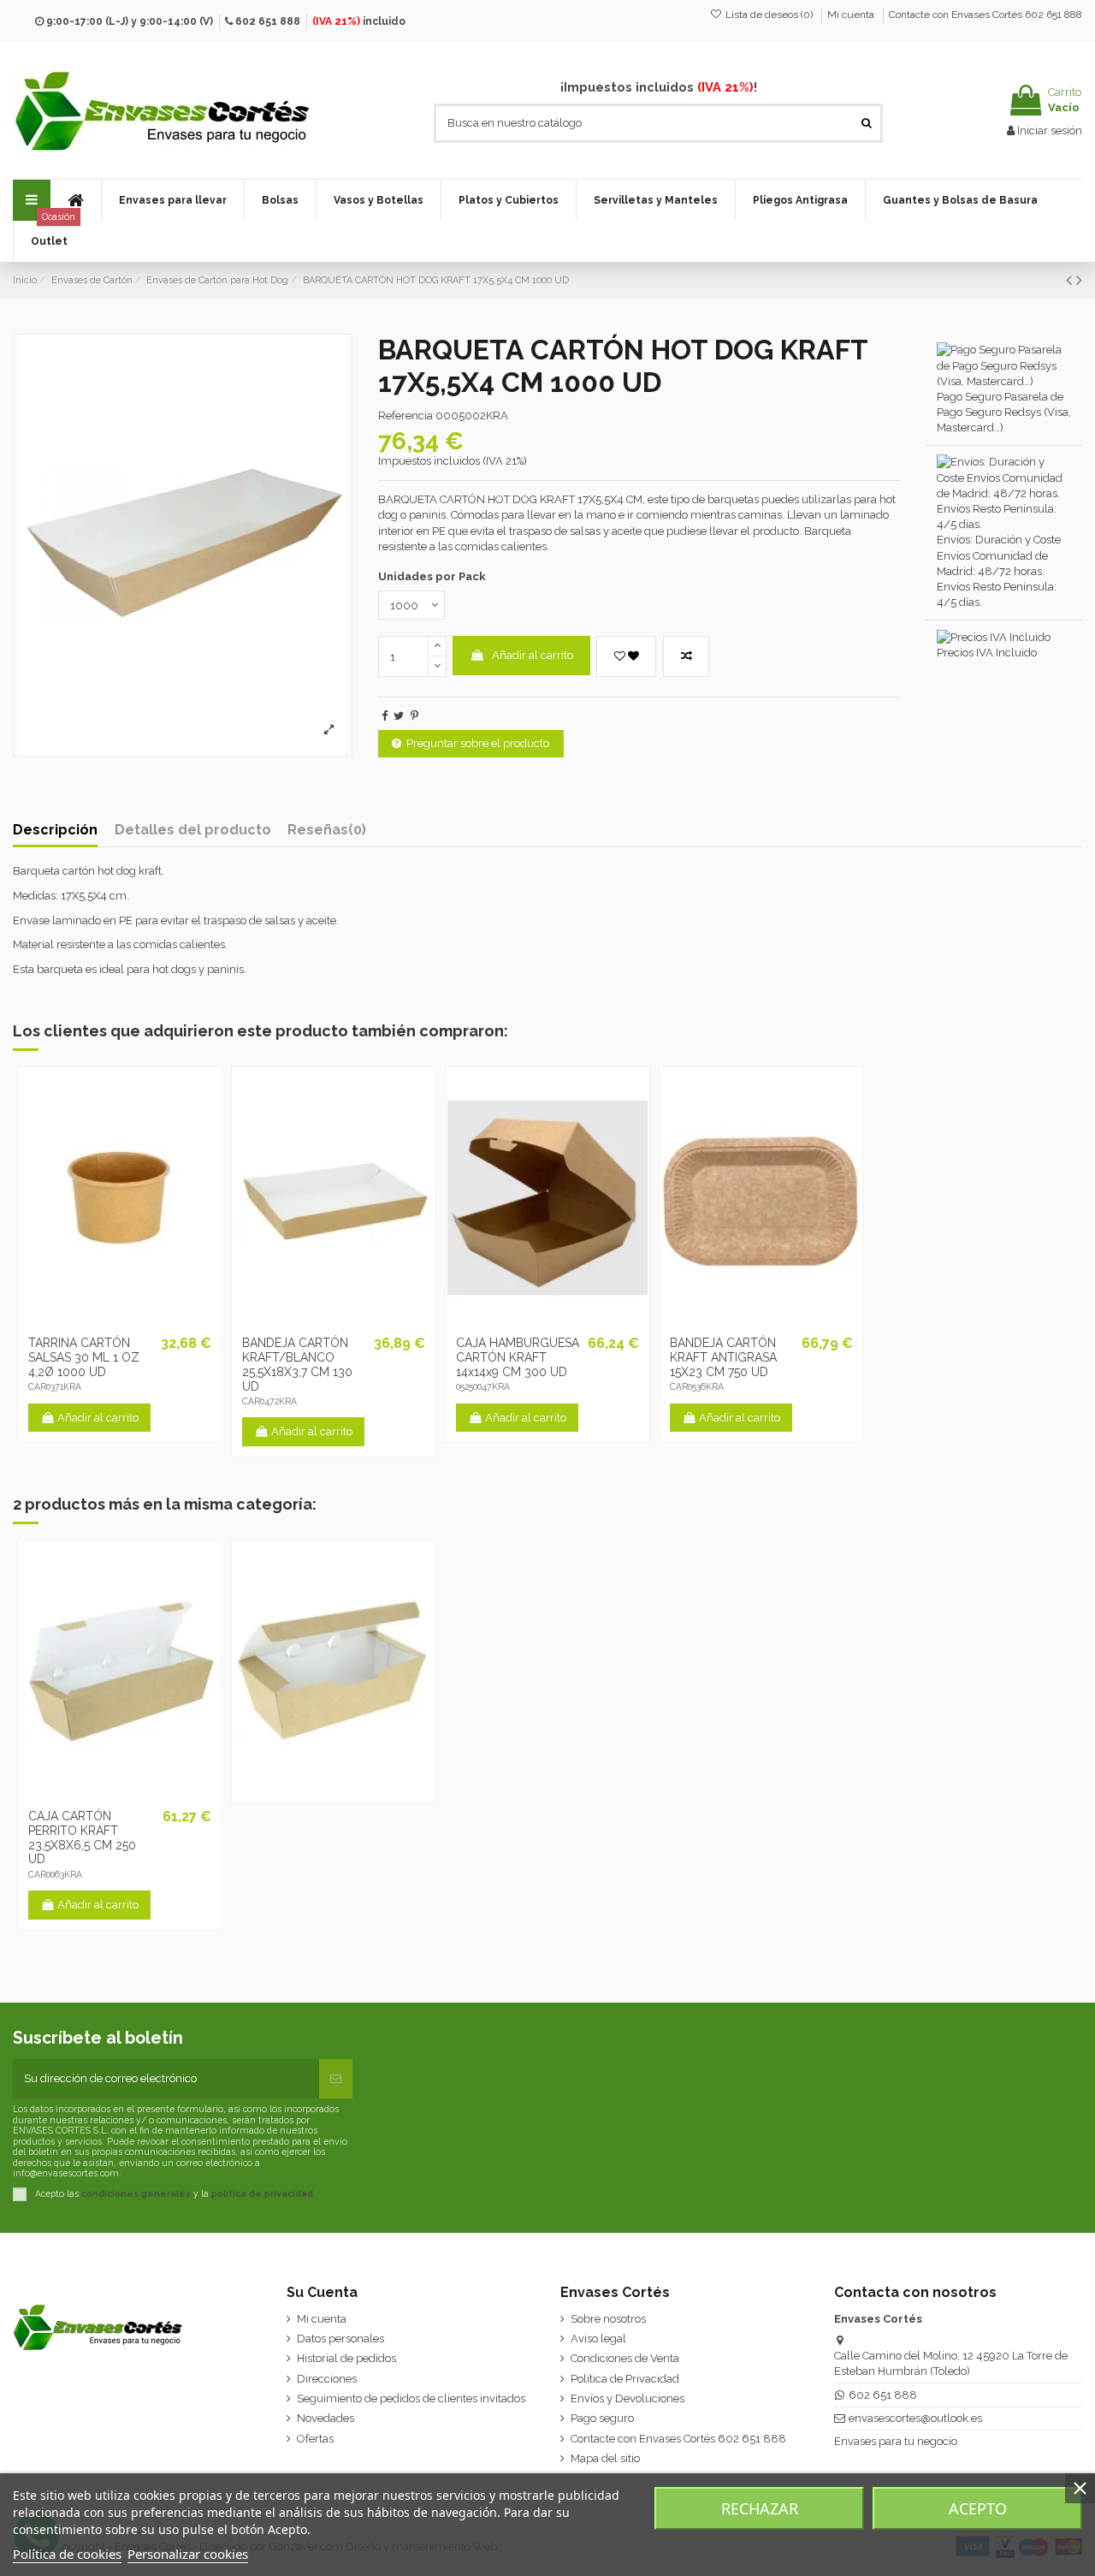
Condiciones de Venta (625, 2358)
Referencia (405, 415)
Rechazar (760, 2508)
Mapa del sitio (605, 2458)
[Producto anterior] (1071, 280)
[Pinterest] (414, 716)
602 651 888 (268, 21)
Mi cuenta (852, 15)
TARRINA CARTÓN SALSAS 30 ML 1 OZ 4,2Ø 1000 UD (84, 1357)
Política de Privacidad (625, 2379)
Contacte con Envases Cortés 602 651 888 (985, 15)
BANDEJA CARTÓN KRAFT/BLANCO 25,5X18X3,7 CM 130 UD (297, 1364)
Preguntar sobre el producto (478, 743)
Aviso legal (598, 2339)
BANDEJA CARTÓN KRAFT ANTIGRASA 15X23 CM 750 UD (723, 1357)
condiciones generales (136, 2193)
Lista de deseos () (769, 15)
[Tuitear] (399, 716)
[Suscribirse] (336, 2079)
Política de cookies (67, 2554)
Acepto (978, 2508)
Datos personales (340, 2339)
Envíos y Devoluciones (627, 2398)
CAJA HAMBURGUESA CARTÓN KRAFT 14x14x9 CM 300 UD (518, 1357)
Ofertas (315, 2439)
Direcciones (327, 2379)
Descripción (55, 830)
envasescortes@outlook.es (915, 2418)
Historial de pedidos (346, 2358)
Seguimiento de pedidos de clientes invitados (411, 2398)
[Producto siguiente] (1079, 280)
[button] (172, 200)
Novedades (326, 2418)
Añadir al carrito (533, 655)
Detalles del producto (193, 830)
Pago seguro (602, 2418)
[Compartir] (385, 716)
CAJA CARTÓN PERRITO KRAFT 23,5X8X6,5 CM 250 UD (82, 1837)
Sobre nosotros (608, 2319)
